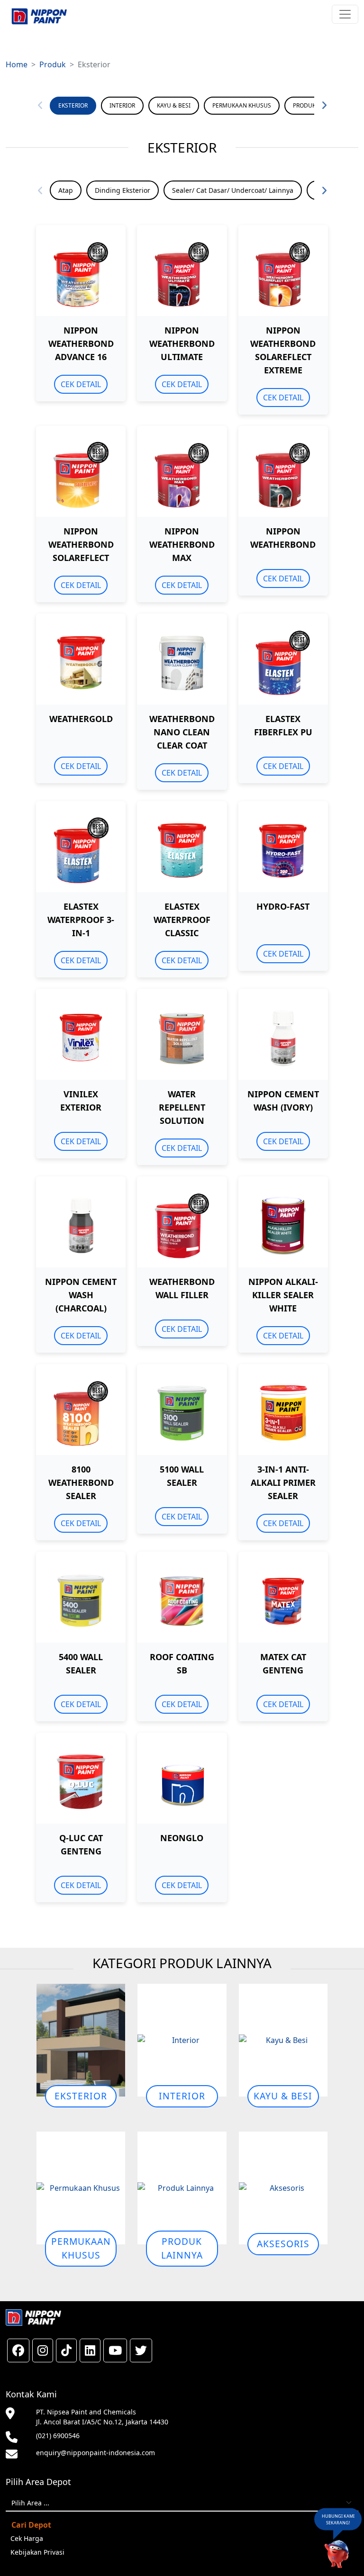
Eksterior (81, 2096)
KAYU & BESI (174, 105)
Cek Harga (27, 2538)
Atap (66, 190)
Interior (182, 2096)
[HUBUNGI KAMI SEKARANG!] (337, 2553)
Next (324, 106)
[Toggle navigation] (345, 14)
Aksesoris (283, 2244)
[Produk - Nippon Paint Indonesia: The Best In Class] (39, 16)
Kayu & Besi (283, 2096)
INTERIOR (122, 105)
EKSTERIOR (73, 105)
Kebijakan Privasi (37, 2552)
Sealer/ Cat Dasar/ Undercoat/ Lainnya (233, 190)
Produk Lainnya (182, 2248)
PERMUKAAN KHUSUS (242, 105)
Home (17, 64)
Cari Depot (31, 2525)
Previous (40, 106)
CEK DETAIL (81, 384)
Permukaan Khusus (81, 2248)
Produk (53, 64)
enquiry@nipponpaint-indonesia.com (96, 2453)
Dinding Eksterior (123, 190)
